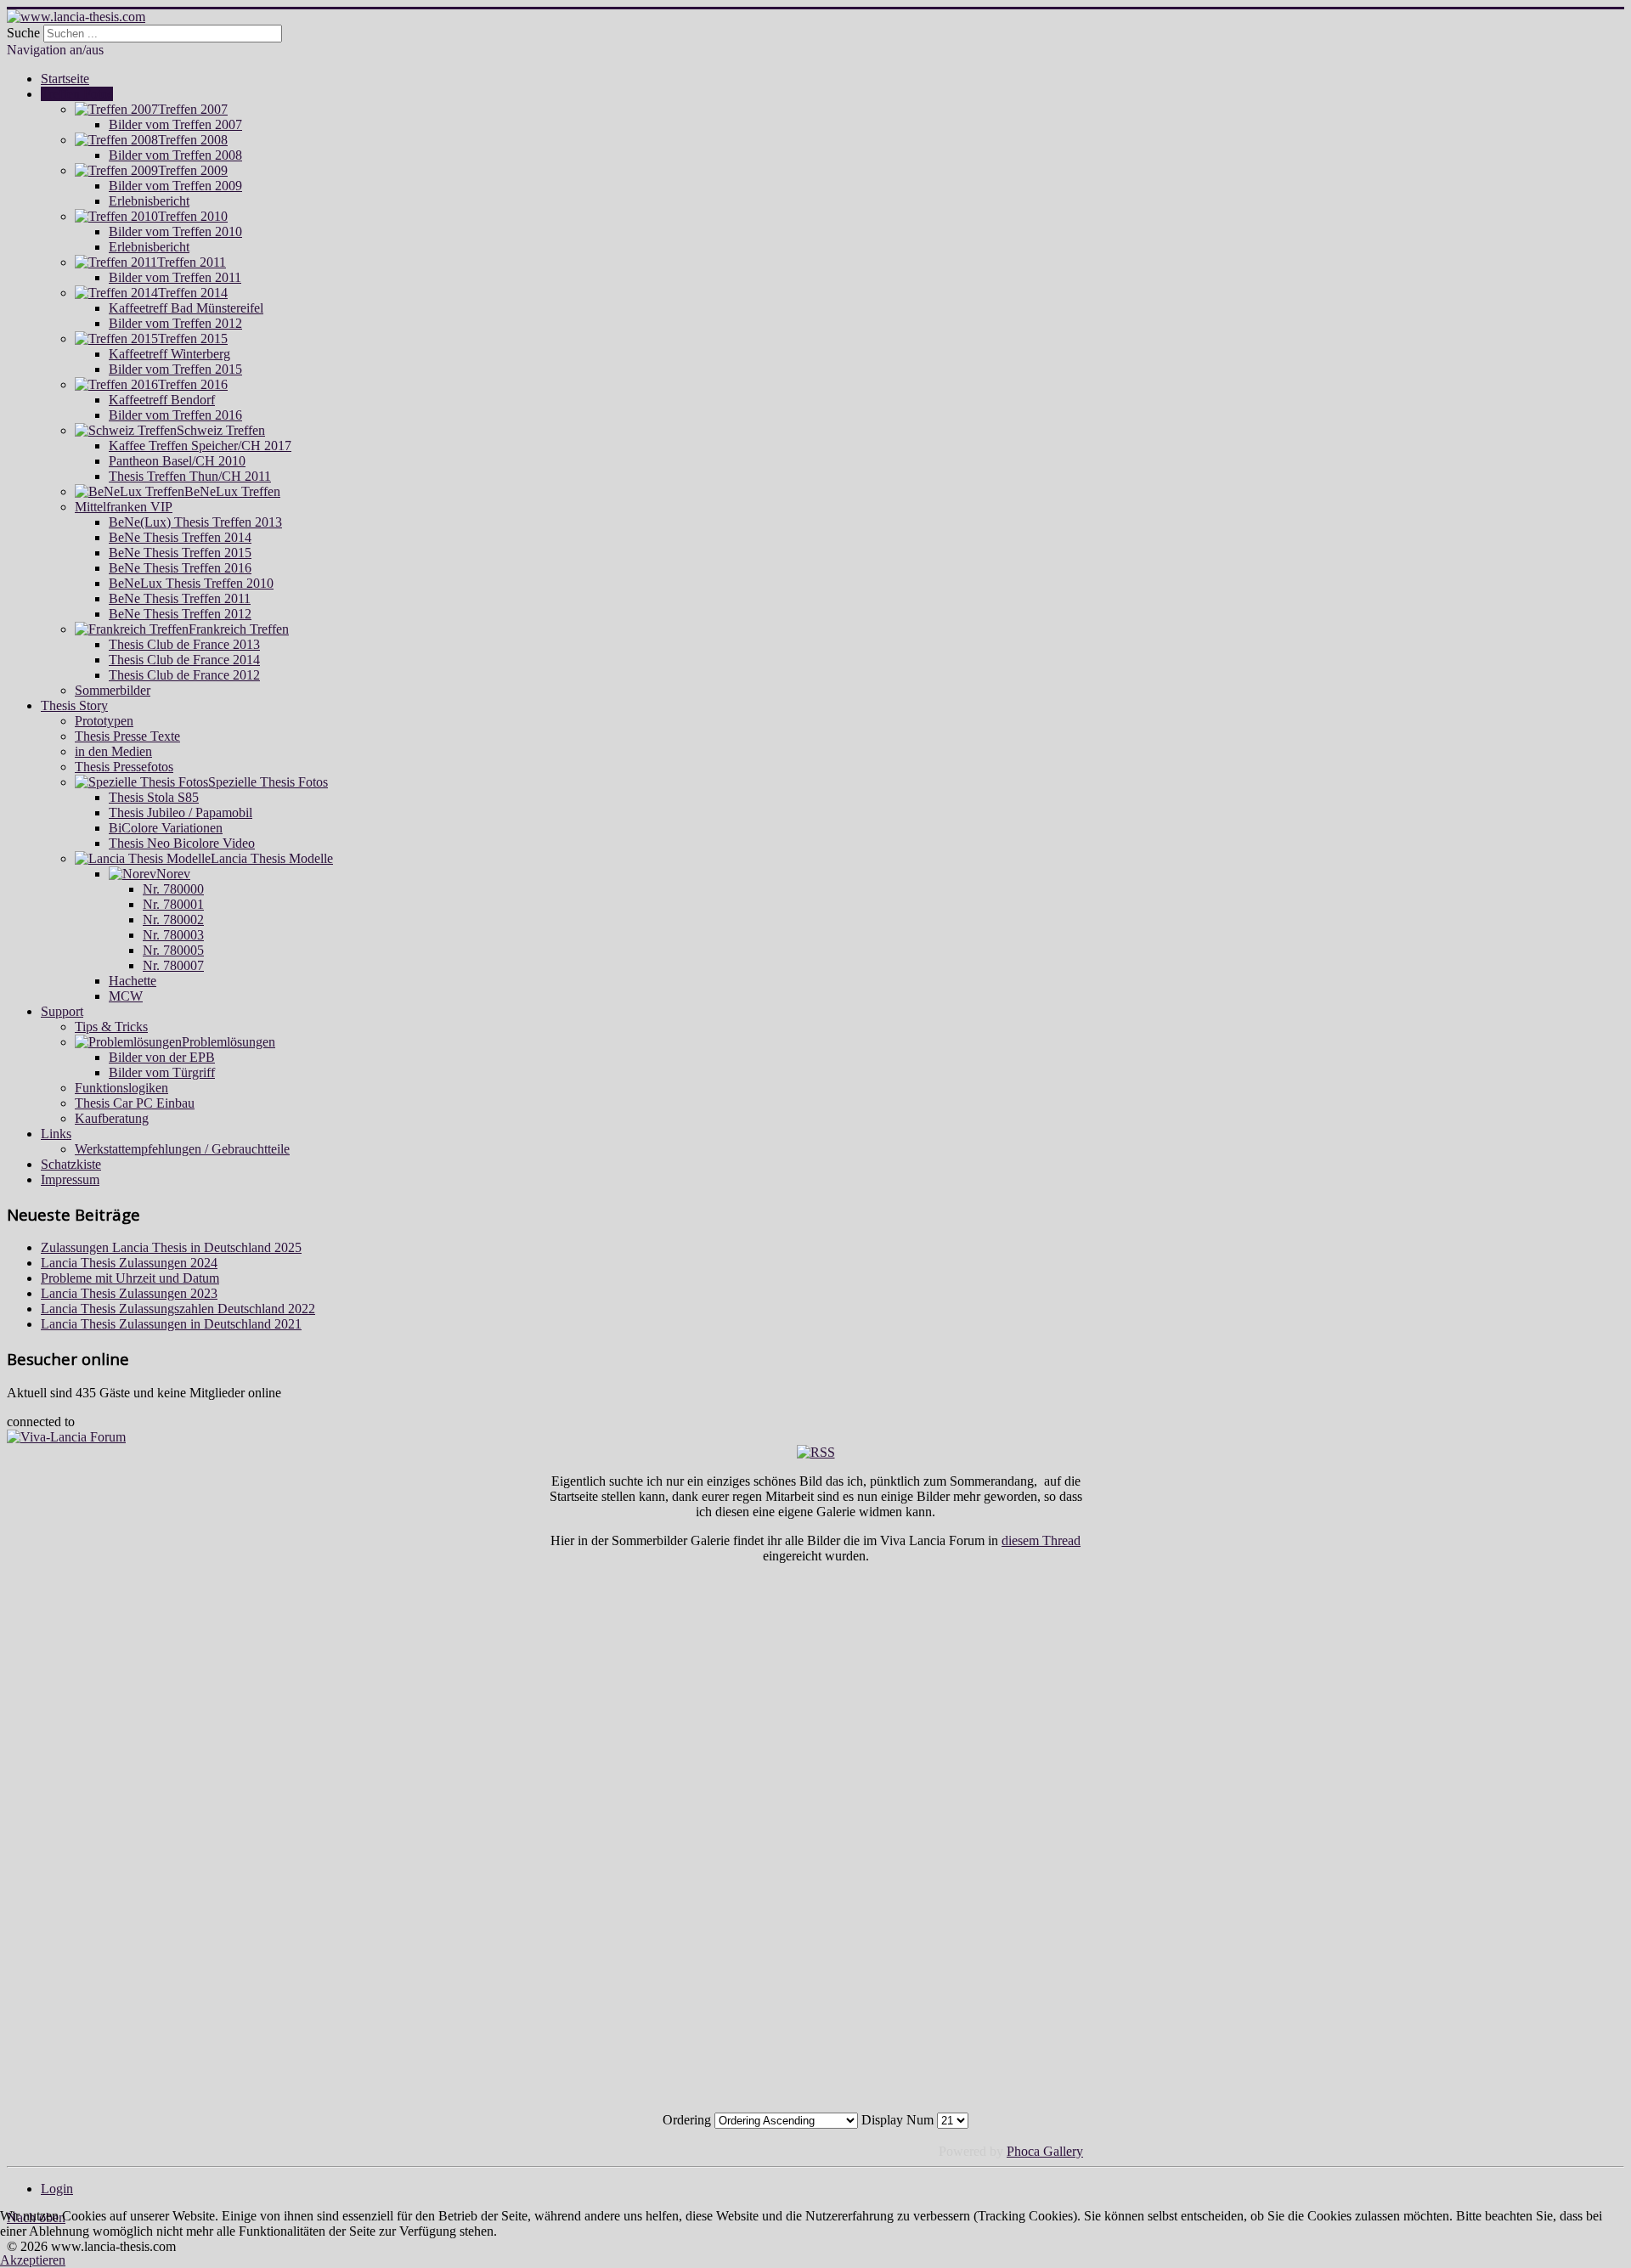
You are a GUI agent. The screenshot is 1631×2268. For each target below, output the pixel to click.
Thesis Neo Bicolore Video (182, 843)
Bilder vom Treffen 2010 (175, 231)
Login (57, 2189)
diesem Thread (1041, 1540)
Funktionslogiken (121, 1088)
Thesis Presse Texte (127, 736)
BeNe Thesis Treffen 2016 (180, 568)
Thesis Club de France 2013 (184, 644)
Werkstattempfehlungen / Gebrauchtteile (182, 1149)
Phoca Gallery (1045, 2151)
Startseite (65, 79)
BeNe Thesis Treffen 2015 (180, 553)
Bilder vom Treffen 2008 (175, 155)
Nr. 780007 (173, 965)
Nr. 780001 (173, 904)
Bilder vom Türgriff (162, 1072)
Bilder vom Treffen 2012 (175, 323)
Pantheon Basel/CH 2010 (177, 461)
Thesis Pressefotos (124, 767)
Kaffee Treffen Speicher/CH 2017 (200, 446)
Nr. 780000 (173, 889)
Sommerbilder (113, 690)
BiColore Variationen (166, 828)
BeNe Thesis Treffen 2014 (180, 537)
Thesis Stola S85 (154, 797)
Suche (23, 33)
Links (56, 1134)
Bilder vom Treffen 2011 (175, 277)
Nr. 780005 (173, 950)
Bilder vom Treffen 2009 (175, 186)
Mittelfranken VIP (124, 507)
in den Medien (113, 751)
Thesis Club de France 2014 (184, 660)
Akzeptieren (33, 2260)
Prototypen (104, 721)
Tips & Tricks (111, 1027)
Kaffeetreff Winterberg (169, 354)
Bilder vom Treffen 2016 (175, 415)
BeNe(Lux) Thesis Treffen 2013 (195, 522)
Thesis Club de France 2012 (184, 675)
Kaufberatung (112, 1118)
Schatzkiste (71, 1164)
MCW (126, 996)
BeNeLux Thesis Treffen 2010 (191, 583)
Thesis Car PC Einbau (135, 1103)
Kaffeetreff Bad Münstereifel (186, 308)
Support (62, 1011)
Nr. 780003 (173, 935)
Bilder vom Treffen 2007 (175, 124)
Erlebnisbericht (149, 201)
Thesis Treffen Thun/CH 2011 (190, 476)
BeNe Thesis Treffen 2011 (180, 598)
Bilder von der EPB (162, 1057)
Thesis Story (74, 705)
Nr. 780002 (173, 920)
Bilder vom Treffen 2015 (175, 369)
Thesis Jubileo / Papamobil (181, 812)
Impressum (70, 1179)
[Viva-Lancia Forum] (66, 1437)
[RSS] (816, 1452)
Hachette (133, 981)
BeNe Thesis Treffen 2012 (180, 614)
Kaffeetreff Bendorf (162, 400)
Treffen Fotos (77, 94)
